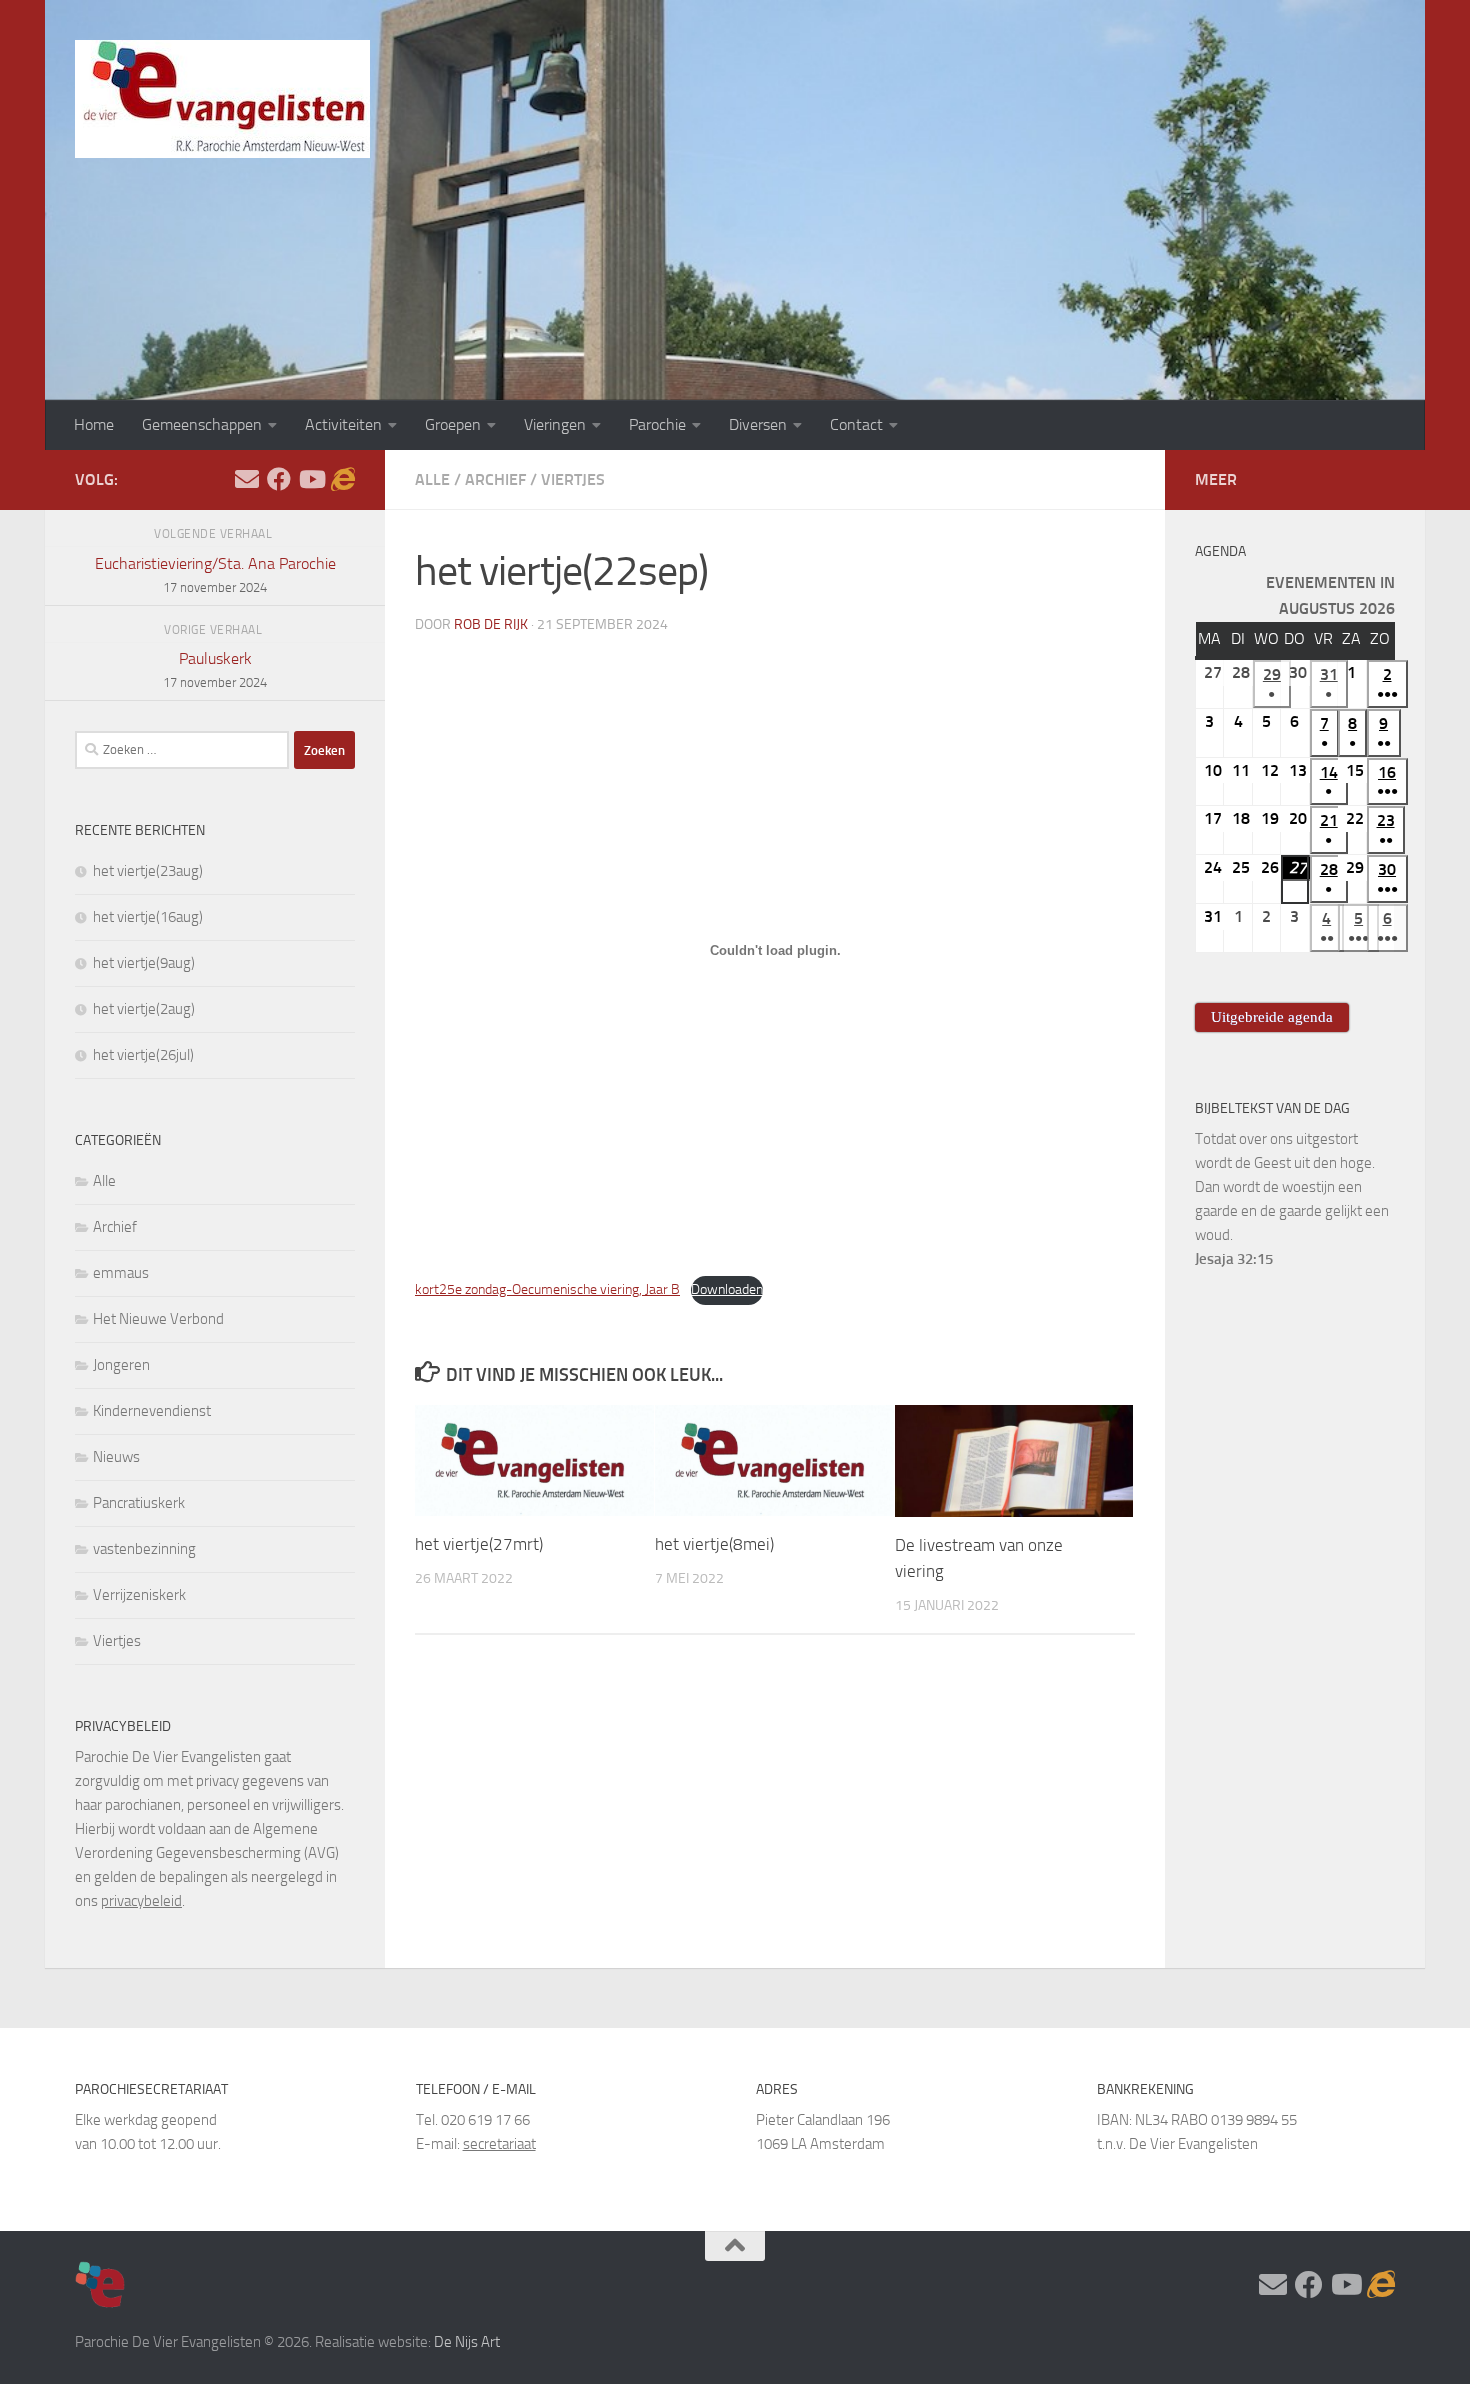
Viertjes (573, 479)
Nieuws (116, 1457)
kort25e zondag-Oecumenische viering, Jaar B (547, 1289)
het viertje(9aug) (144, 963)
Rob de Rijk (491, 624)
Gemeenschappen (202, 424)
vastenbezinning (144, 1549)
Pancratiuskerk (139, 1503)
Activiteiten (343, 424)
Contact (856, 424)
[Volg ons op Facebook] (279, 479)
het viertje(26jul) (143, 1055)
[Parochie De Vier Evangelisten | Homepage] (222, 99)
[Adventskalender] (343, 479)
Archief (495, 479)
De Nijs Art (467, 2342)
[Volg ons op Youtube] (311, 479)
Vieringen (555, 424)
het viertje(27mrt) (479, 1544)
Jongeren (121, 1365)
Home (94, 424)
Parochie (657, 424)
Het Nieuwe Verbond (158, 1319)
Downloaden (727, 1289)
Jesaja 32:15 (1234, 1259)
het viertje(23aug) (148, 871)
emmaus (121, 1273)
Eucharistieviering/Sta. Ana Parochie (215, 574)
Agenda (1220, 551)
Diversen (758, 424)
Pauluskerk (215, 669)
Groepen (453, 424)
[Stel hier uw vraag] (247, 479)
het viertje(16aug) (148, 917)
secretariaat (499, 2144)
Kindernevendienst (152, 1411)
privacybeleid (141, 1901)
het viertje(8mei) (714, 1544)
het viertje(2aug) (144, 1009)
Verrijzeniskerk (139, 1595)
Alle (432, 479)
